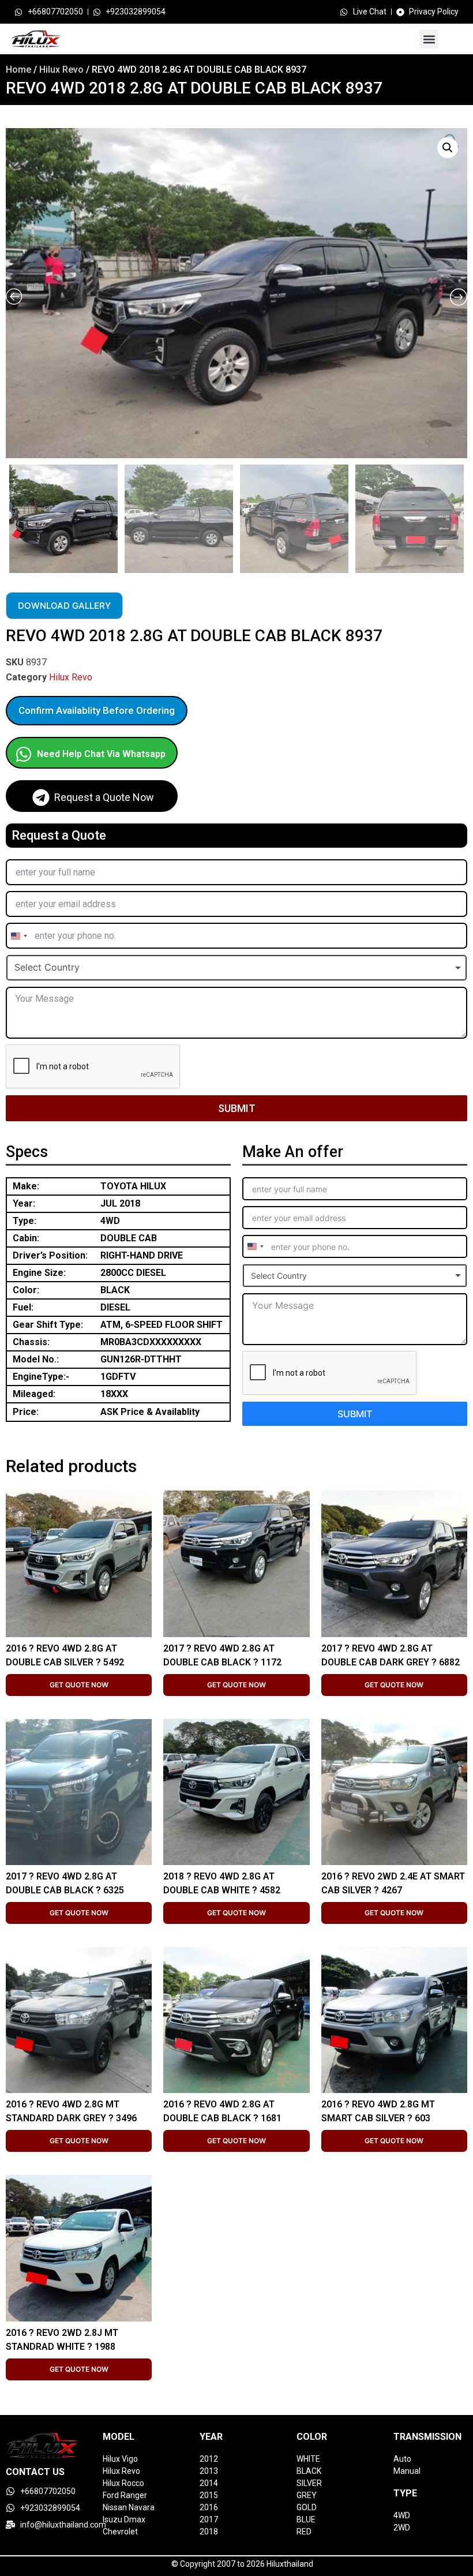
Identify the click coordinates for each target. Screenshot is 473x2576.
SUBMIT (237, 1108)
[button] (429, 39)
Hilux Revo (61, 70)
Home (18, 70)
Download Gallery (64, 606)
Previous (7, 516)
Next (464, 516)
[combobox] (18, 936)
